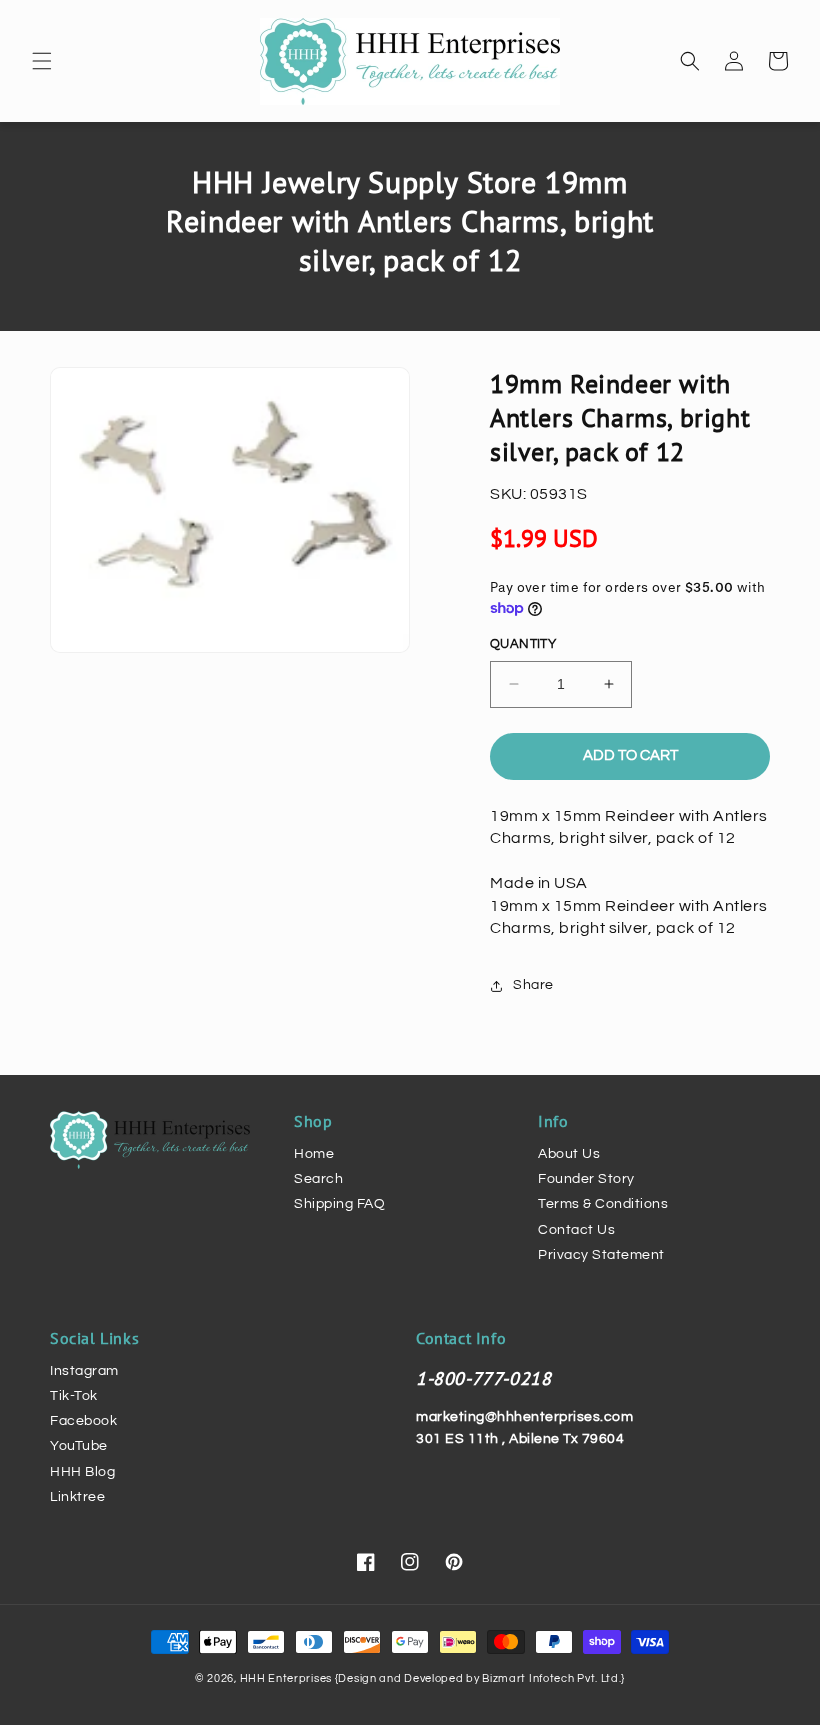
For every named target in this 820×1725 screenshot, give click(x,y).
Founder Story (586, 1179)
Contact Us (576, 1230)
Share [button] (533, 985)
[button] (42, 61)
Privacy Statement (601, 1255)
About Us (569, 1154)
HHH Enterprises (287, 1678)
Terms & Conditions (603, 1204)
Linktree (77, 1497)
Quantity (523, 644)
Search (318, 1179)
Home (314, 1154)
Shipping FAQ (339, 1204)
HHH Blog (82, 1472)
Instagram (84, 1371)
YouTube (79, 1446)
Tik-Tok (74, 1396)
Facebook (83, 1421)
